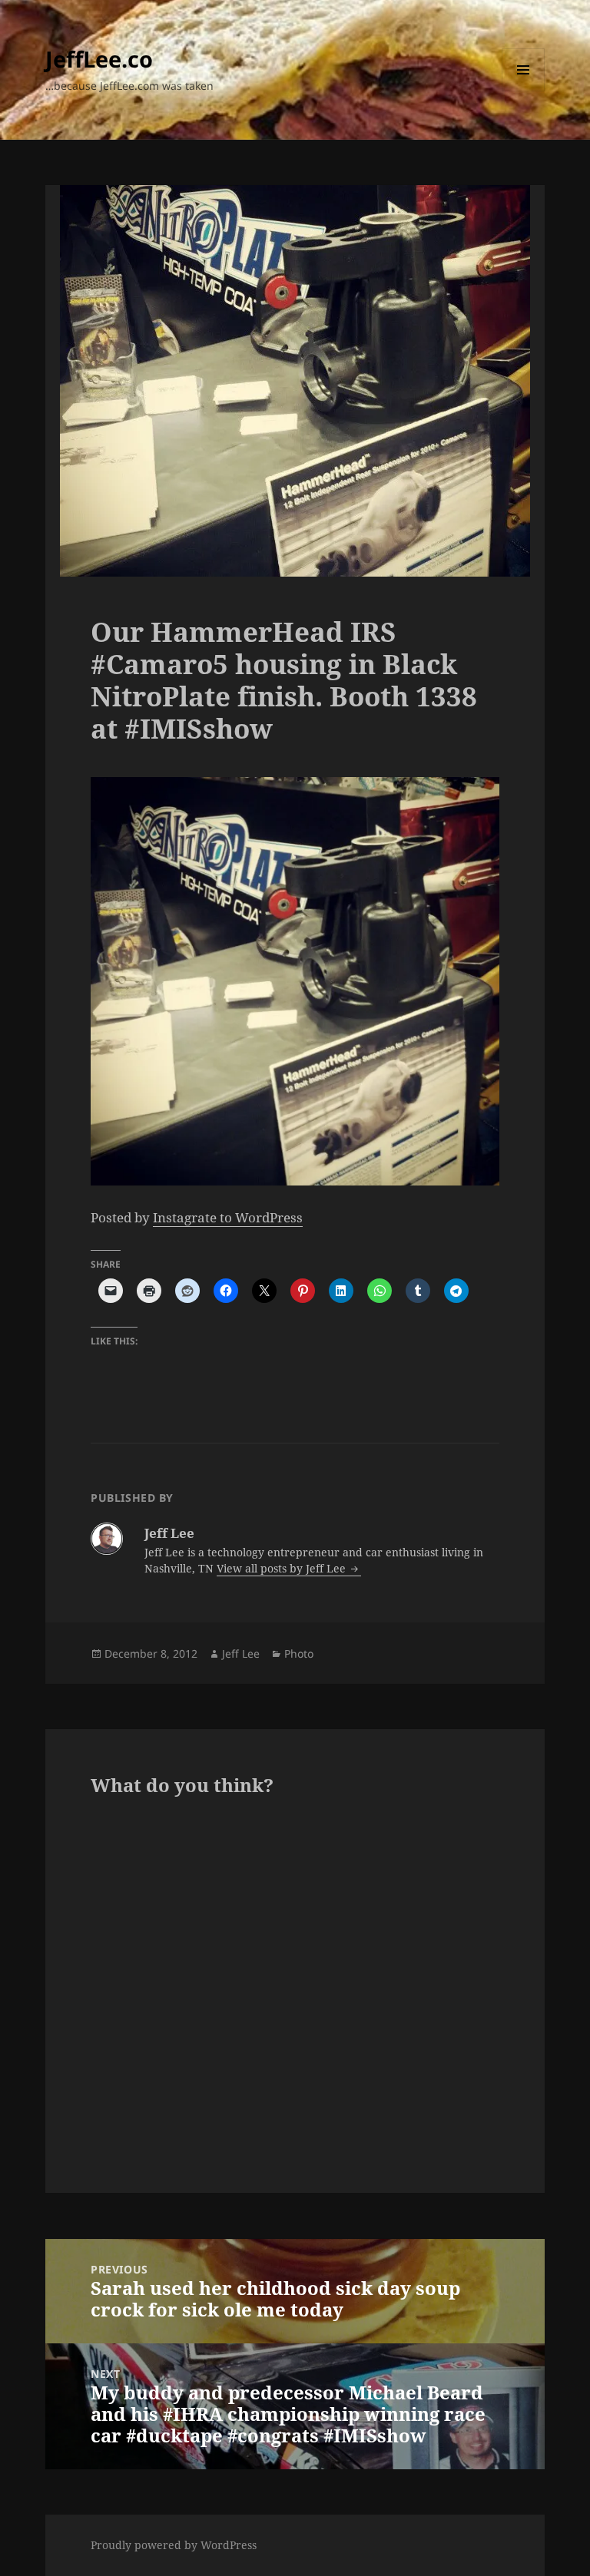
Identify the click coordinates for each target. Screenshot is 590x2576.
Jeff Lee (241, 1653)
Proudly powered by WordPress (174, 2545)
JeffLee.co (99, 59)
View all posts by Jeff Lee (283, 1568)
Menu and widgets (524, 91)
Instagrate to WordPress (228, 1217)
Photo (299, 1653)
